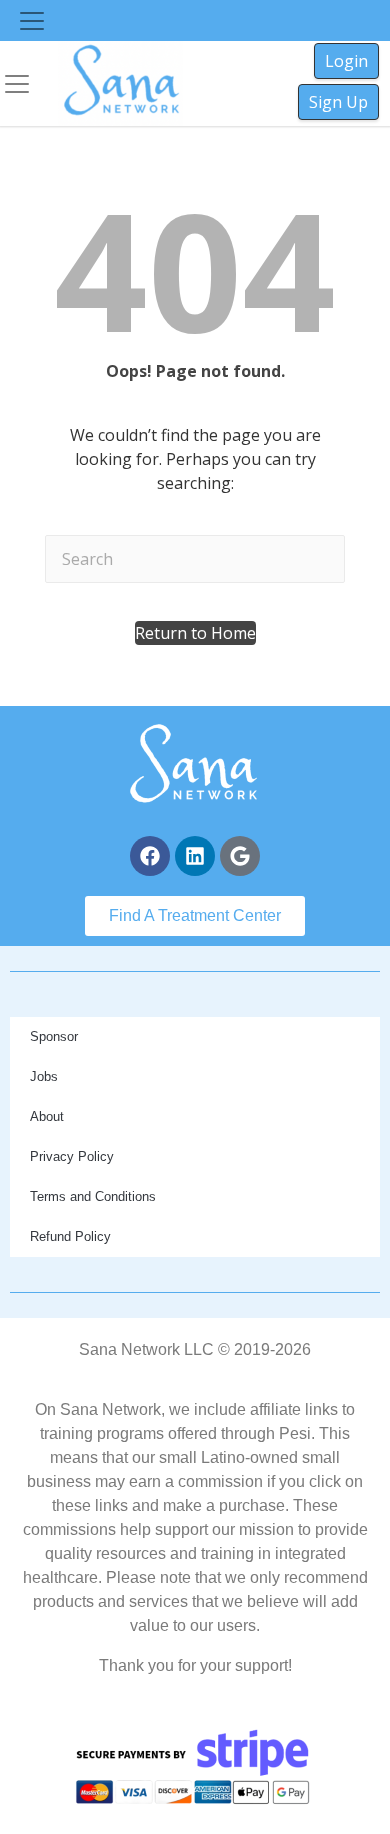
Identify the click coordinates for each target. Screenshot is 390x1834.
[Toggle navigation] (32, 21)
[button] (195, 633)
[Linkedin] (195, 856)
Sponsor (54, 1036)
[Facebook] (150, 856)
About (47, 1116)
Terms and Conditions (93, 1196)
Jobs (44, 1076)
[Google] (240, 856)
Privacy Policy (72, 1156)
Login (346, 61)
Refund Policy (70, 1236)
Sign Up (338, 102)
